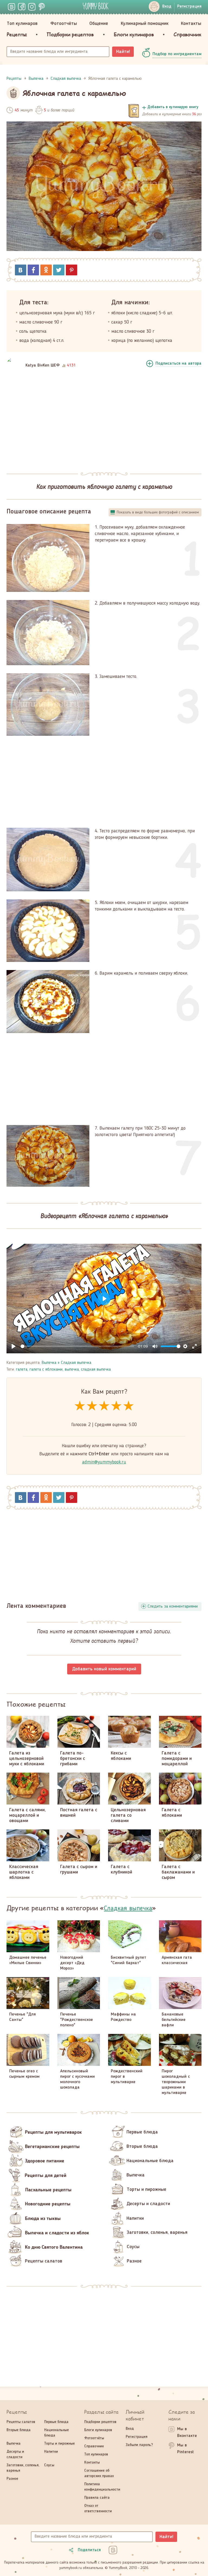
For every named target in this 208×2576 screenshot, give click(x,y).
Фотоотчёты (64, 24)
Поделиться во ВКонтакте (21, 270)
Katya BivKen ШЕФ (43, 365)
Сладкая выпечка (76, 1363)
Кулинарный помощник (145, 24)
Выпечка (49, 1363)
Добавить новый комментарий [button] (104, 1669)
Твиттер (59, 270)
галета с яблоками (46, 1370)
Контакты (191, 24)
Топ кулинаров (22, 24)
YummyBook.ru (96, 6)
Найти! (123, 52)
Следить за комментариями (173, 1607)
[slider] (77, 1346)
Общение (99, 24)
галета (22, 1370)
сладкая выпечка (96, 1370)
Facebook (33, 270)
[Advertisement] (104, 421)
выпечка (72, 1370)
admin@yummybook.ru (104, 1462)
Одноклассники (46, 270)
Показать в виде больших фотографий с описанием (158, 512)
